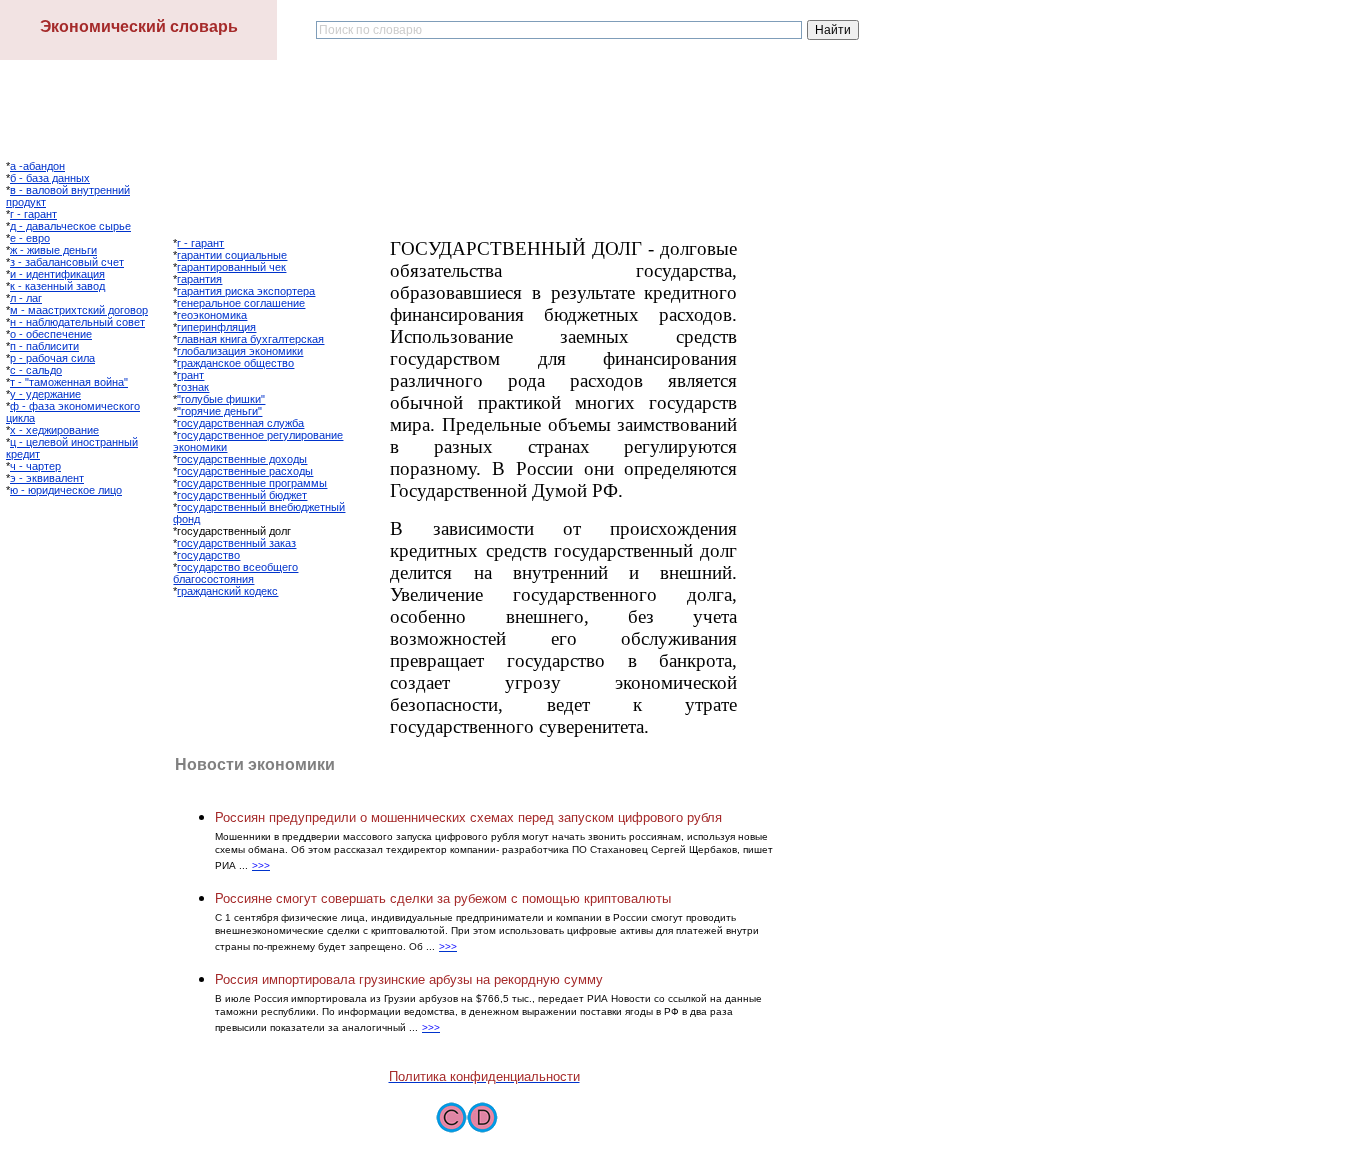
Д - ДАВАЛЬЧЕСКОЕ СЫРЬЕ (70, 226)
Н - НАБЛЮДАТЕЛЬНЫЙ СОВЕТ (77, 322)
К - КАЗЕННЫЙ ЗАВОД (57, 286)
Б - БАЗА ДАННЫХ (50, 178)
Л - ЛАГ (26, 298)
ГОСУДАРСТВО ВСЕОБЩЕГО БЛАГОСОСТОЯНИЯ (235, 573)
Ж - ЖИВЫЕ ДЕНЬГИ (53, 250)
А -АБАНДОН (37, 166)
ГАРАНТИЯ (199, 279)
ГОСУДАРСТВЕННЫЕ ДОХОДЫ (242, 459)
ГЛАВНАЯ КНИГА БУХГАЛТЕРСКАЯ (250, 339)
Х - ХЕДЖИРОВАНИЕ (54, 430)
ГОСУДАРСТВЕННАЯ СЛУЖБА (240, 423)
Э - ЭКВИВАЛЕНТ (47, 478)
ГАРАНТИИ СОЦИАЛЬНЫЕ (232, 255)
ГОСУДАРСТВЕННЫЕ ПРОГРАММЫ (252, 483)
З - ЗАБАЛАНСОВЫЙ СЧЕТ (67, 262)
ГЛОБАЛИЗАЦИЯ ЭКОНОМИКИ (240, 351)
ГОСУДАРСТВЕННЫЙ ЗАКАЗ (236, 543)
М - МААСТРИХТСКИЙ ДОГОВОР (79, 310)
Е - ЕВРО (30, 238)
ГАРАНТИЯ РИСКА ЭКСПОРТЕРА (246, 291)
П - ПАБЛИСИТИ (44, 346)
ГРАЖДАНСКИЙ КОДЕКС (227, 591)
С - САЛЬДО (36, 370)
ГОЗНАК (193, 387)
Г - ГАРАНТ (33, 214)
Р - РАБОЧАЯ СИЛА (52, 358)
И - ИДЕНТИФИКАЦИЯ (57, 274)
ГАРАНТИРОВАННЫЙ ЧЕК (231, 267)
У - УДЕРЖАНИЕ (45, 394)
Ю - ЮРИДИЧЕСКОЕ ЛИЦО (66, 490)
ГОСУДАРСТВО (208, 555)
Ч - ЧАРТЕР (35, 466)
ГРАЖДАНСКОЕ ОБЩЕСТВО (235, 363)
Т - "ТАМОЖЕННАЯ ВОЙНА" (69, 382)
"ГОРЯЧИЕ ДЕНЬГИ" (219, 411)
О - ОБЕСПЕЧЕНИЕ (51, 334)
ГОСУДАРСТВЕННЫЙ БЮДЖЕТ (242, 495)
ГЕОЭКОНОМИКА (212, 315)
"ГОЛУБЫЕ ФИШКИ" (221, 399)
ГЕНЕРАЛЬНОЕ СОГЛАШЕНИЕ (241, 303)
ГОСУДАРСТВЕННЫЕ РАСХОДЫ (245, 471)
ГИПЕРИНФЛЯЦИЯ (216, 327)
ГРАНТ (190, 375)
